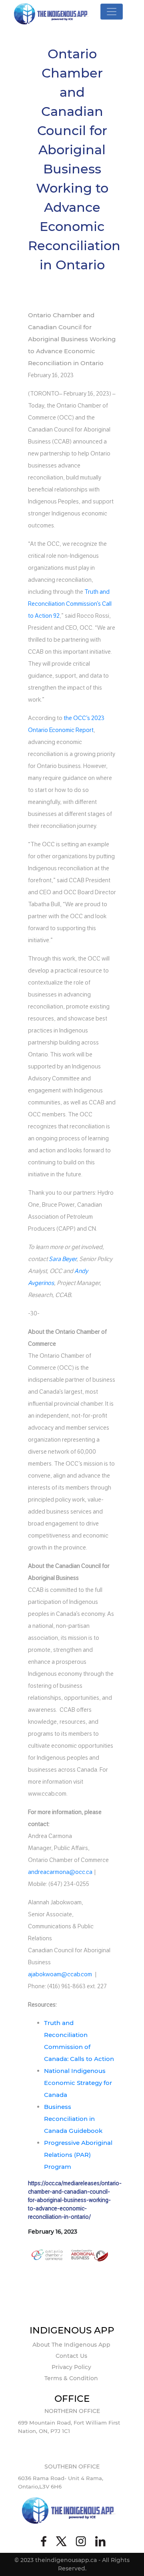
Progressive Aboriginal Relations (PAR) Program (78, 2155)
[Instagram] (81, 2542)
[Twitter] (61, 2542)
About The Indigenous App (71, 2345)
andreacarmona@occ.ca (60, 1872)
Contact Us (71, 2356)
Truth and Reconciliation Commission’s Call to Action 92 (70, 604)
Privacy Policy (71, 2367)
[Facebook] (44, 2542)
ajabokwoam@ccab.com (60, 1974)
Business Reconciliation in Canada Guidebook (73, 2119)
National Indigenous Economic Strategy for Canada (78, 2083)
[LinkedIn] (100, 2542)
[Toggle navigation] (112, 12)
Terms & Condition (71, 2378)
